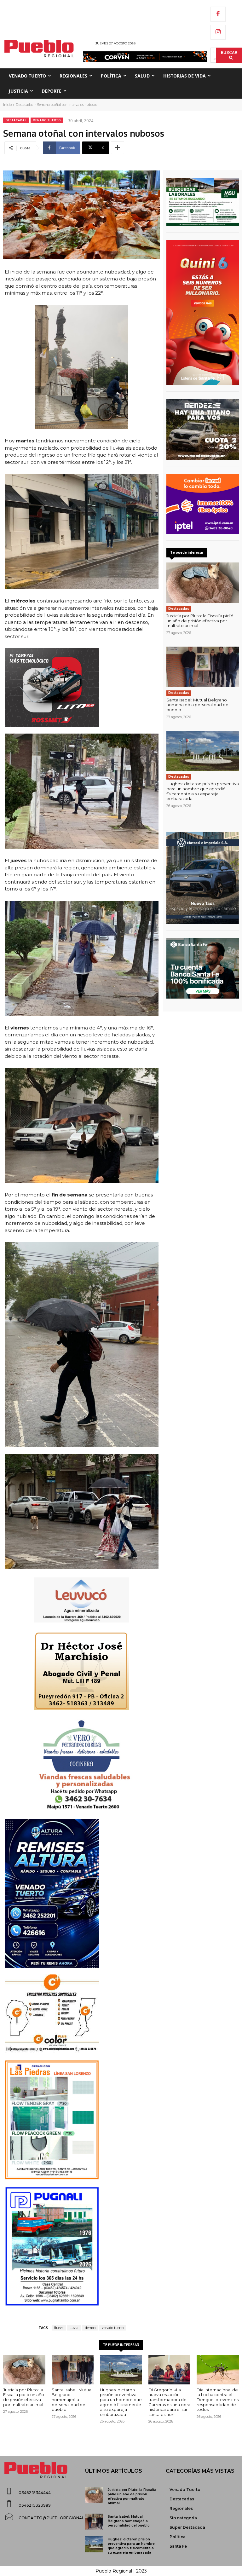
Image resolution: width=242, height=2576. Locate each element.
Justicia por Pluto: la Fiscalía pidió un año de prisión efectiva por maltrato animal (200, 621)
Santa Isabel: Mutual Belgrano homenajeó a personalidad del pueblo (198, 705)
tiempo (90, 2328)
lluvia (74, 2328)
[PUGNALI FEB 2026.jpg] (82, 2246)
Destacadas (24, 105)
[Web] (203, 504)
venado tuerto (113, 2328)
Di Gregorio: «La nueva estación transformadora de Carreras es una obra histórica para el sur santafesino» (169, 2402)
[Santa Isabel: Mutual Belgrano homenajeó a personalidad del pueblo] (203, 667)
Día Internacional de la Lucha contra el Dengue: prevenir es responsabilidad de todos (218, 2400)
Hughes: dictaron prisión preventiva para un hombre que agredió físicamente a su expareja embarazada (203, 791)
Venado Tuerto (47, 120)
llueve (59, 2328)
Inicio (7, 105)
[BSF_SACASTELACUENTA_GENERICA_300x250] (203, 968)
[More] (118, 148)
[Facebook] (218, 14)
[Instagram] (218, 32)
